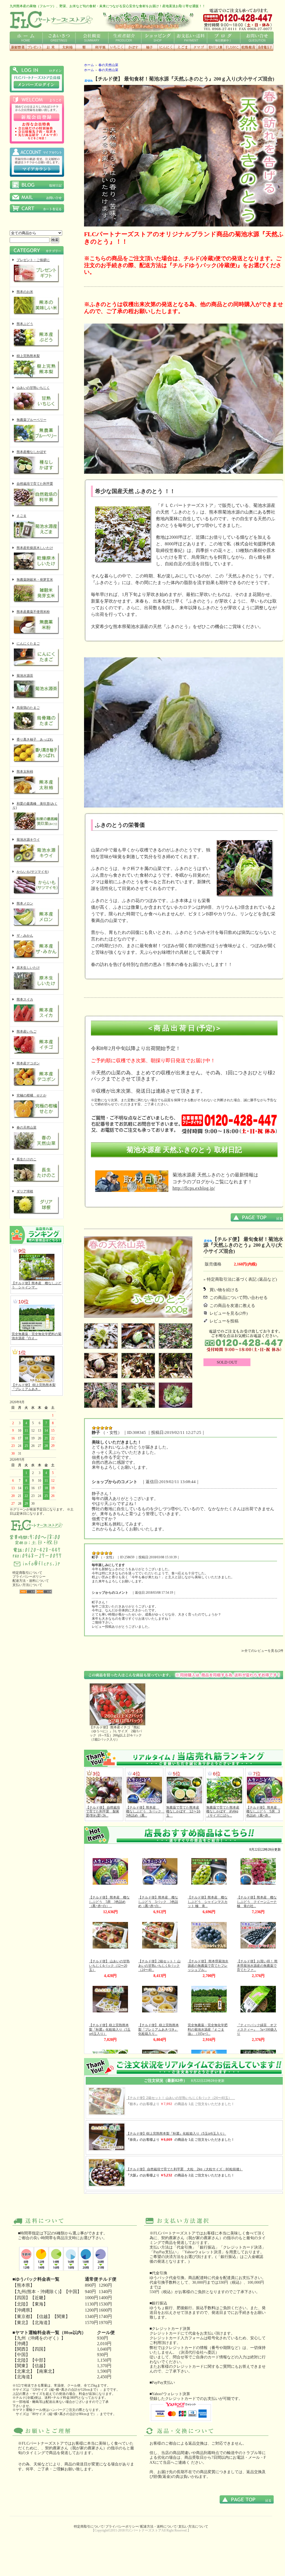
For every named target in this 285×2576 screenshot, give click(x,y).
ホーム (26, 38)
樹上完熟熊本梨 (28, 356)
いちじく (117, 47)
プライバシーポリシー (29, 1577)
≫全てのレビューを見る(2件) (263, 1651)
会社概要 (92, 38)
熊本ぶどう (25, 324)
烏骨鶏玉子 (265, 47)
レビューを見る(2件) (229, 1313)
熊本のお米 (25, 292)
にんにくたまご (28, 644)
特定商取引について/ (89, 2526)
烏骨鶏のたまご (28, 708)
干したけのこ (232, 47)
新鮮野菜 (18, 47)
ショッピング (158, 38)
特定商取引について (27, 1573)
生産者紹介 (125, 38)
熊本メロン (25, 903)
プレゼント (34, 47)
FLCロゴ (51, 20)
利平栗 (100, 47)
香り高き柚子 (149, 47)
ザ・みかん (25, 936)
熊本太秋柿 (25, 772)
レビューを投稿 (224, 1321)
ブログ (223, 38)
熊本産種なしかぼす (32, 452)
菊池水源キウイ (28, 840)
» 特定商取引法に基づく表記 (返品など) (240, 1279)
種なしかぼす (133, 47)
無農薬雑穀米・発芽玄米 (35, 580)
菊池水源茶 (25, 676)
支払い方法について (27, 1585)
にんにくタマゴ (199, 47)
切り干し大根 (215, 47)
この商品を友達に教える (232, 1306)
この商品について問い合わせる (239, 1298)
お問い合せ (257, 38)
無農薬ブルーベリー (32, 420)
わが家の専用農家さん (148, 20)
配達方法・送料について (31, 1581)
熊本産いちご (27, 1032)
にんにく (166, 47)
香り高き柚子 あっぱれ (35, 739)
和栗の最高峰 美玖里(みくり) (35, 806)
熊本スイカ (25, 999)
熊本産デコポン (28, 1063)
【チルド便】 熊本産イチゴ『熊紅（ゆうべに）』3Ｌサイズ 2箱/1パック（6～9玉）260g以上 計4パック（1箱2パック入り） (116, 1733)
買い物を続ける (224, 1290)
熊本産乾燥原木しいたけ (35, 548)
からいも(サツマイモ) (33, 872)
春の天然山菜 (27, 1127)
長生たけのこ (27, 1159)
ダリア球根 (25, 1191)
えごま (182, 47)
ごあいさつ (59, 38)
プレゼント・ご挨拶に (33, 260)
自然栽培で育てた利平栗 (35, 484)
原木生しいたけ (28, 968)
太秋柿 (67, 47)
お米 (51, 47)
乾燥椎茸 (249, 47)
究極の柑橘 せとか (32, 1095)
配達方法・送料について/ (159, 2526)
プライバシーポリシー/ (122, 2526)
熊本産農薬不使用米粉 (33, 612)
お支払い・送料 (191, 38)
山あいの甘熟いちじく (33, 388)
